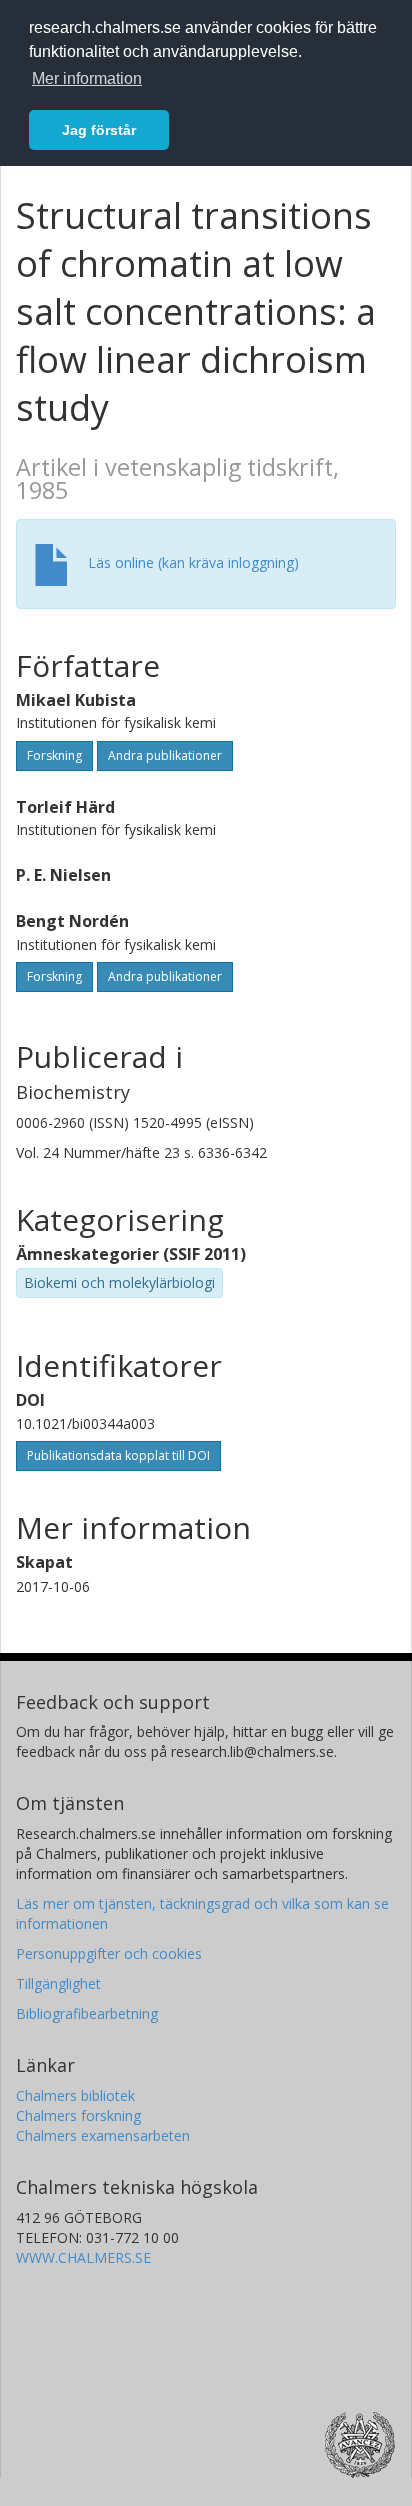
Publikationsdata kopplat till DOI (118, 1455)
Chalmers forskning (78, 2115)
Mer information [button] (87, 78)
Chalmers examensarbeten (103, 2135)
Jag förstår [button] (99, 130)
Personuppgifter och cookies (109, 1953)
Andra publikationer (165, 755)
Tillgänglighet (58, 1983)
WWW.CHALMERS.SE (83, 2257)
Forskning (54, 755)
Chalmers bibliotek (75, 2095)
